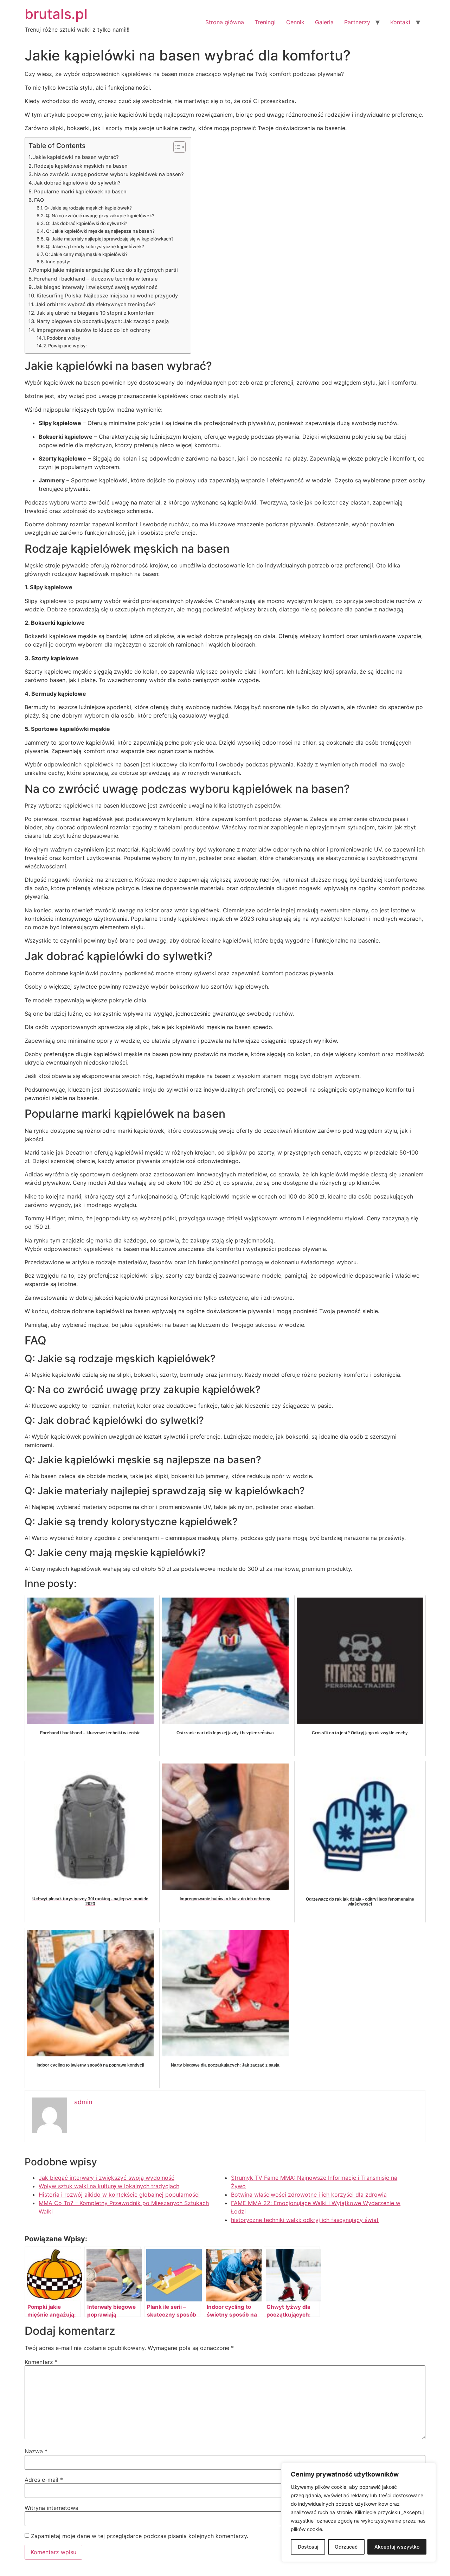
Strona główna (225, 22)
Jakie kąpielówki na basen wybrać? (76, 157)
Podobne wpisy (63, 338)
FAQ (39, 200)
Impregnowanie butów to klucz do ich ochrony (94, 330)
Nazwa (36, 2451)
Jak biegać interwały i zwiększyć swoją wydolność (96, 287)
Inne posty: (58, 262)
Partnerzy (357, 22)
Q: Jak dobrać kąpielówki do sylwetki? (86, 223)
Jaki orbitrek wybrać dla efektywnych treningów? (96, 304)
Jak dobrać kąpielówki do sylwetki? (77, 183)
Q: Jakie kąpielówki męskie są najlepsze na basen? (100, 231)
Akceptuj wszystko (397, 2547)
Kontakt (400, 22)
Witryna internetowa (52, 2508)
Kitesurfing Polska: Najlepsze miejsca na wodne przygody (107, 295)
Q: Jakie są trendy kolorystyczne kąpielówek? (95, 246)
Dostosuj (308, 2547)
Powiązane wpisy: (67, 346)
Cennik (295, 22)
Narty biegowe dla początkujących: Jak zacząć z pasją (103, 321)
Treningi (265, 22)
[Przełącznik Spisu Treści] (176, 147)
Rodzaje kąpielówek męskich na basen (81, 166)
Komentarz (41, 2362)
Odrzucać (346, 2547)
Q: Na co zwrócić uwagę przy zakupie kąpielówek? (100, 216)
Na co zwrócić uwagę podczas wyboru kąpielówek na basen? (109, 174)
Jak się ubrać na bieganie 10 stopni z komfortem (96, 313)
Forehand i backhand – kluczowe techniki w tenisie (96, 279)
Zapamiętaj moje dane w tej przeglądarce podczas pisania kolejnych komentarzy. (140, 2536)
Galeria (324, 22)
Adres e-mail (44, 2480)
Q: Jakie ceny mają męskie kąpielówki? (86, 254)
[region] (359, 2512)
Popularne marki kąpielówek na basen (80, 191)
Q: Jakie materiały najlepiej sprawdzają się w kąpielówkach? (110, 239)
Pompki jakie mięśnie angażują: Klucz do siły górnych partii (105, 270)
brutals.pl (56, 14)
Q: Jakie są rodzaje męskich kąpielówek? (88, 208)
